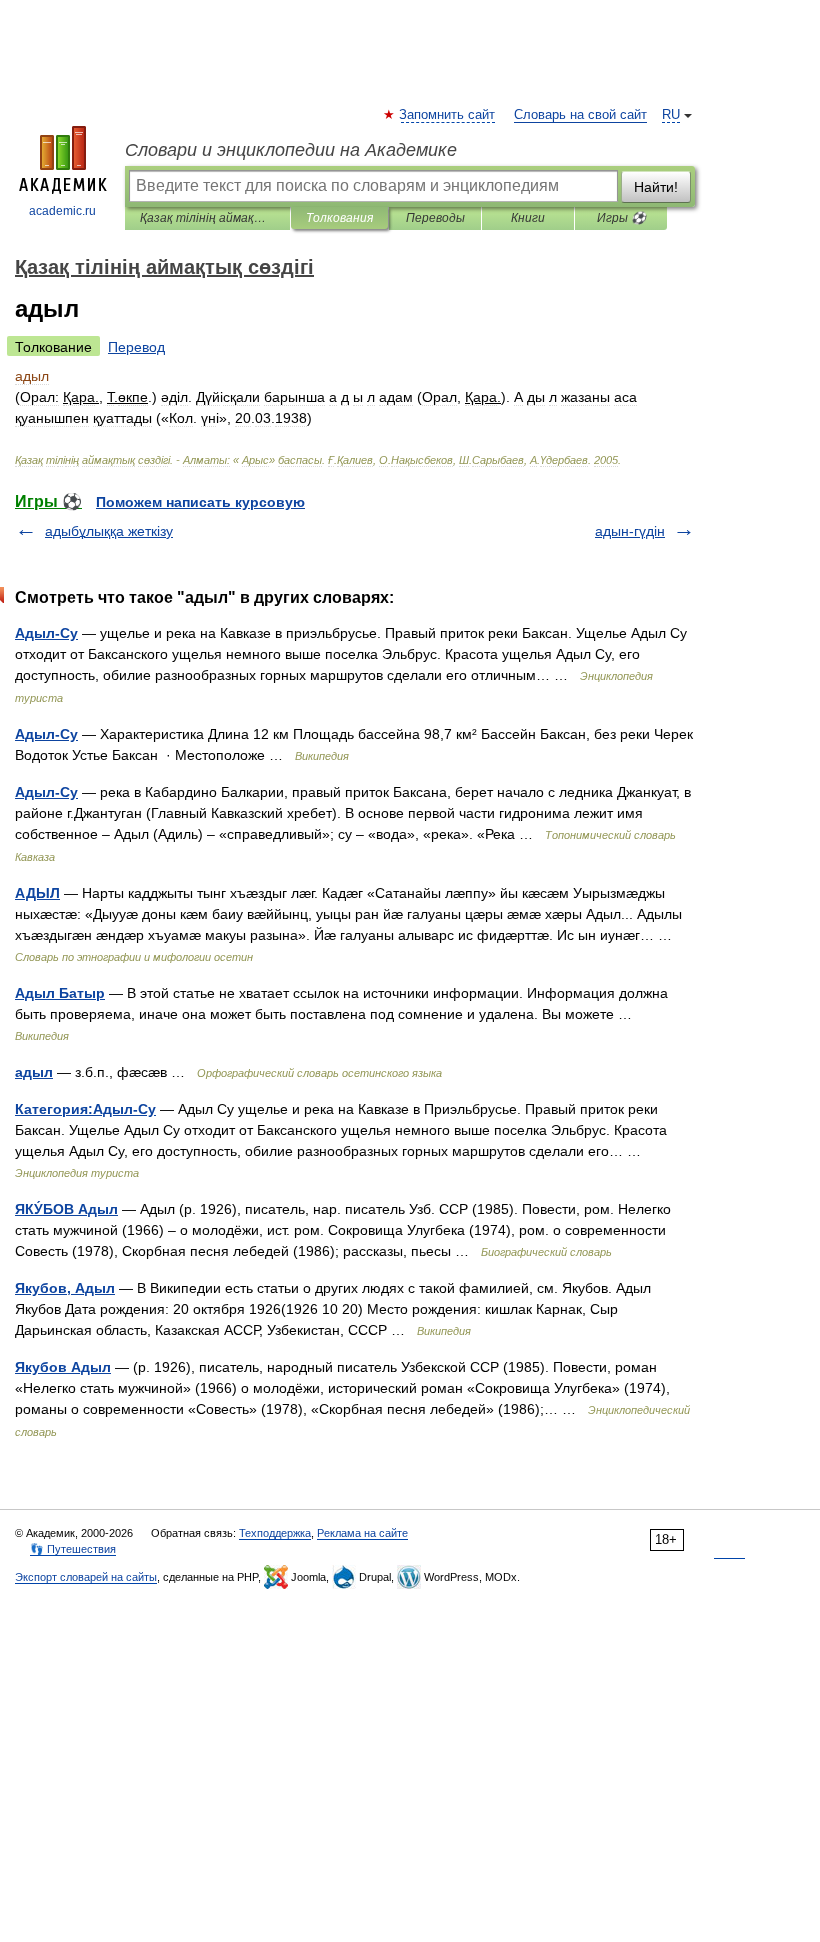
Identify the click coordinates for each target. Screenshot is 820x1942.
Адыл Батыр (60, 993)
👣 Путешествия (73, 1549)
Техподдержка (275, 1533)
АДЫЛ (37, 893)
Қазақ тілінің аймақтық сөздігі (207, 218)
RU (671, 115)
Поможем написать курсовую (200, 502)
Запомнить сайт (448, 115)
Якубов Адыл (63, 1367)
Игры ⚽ (621, 218)
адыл (34, 1072)
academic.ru (62, 211)
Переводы (435, 218)
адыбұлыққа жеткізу (109, 531)
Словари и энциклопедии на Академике (291, 150)
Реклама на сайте (362, 1533)
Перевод (136, 347)
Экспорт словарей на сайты (86, 1577)
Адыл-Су (46, 633)
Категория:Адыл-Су (85, 1109)
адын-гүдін (630, 531)
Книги (528, 218)
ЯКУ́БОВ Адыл (66, 1209)
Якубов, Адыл (65, 1288)
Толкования (339, 218)
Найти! (656, 187)
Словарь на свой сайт (580, 115)
